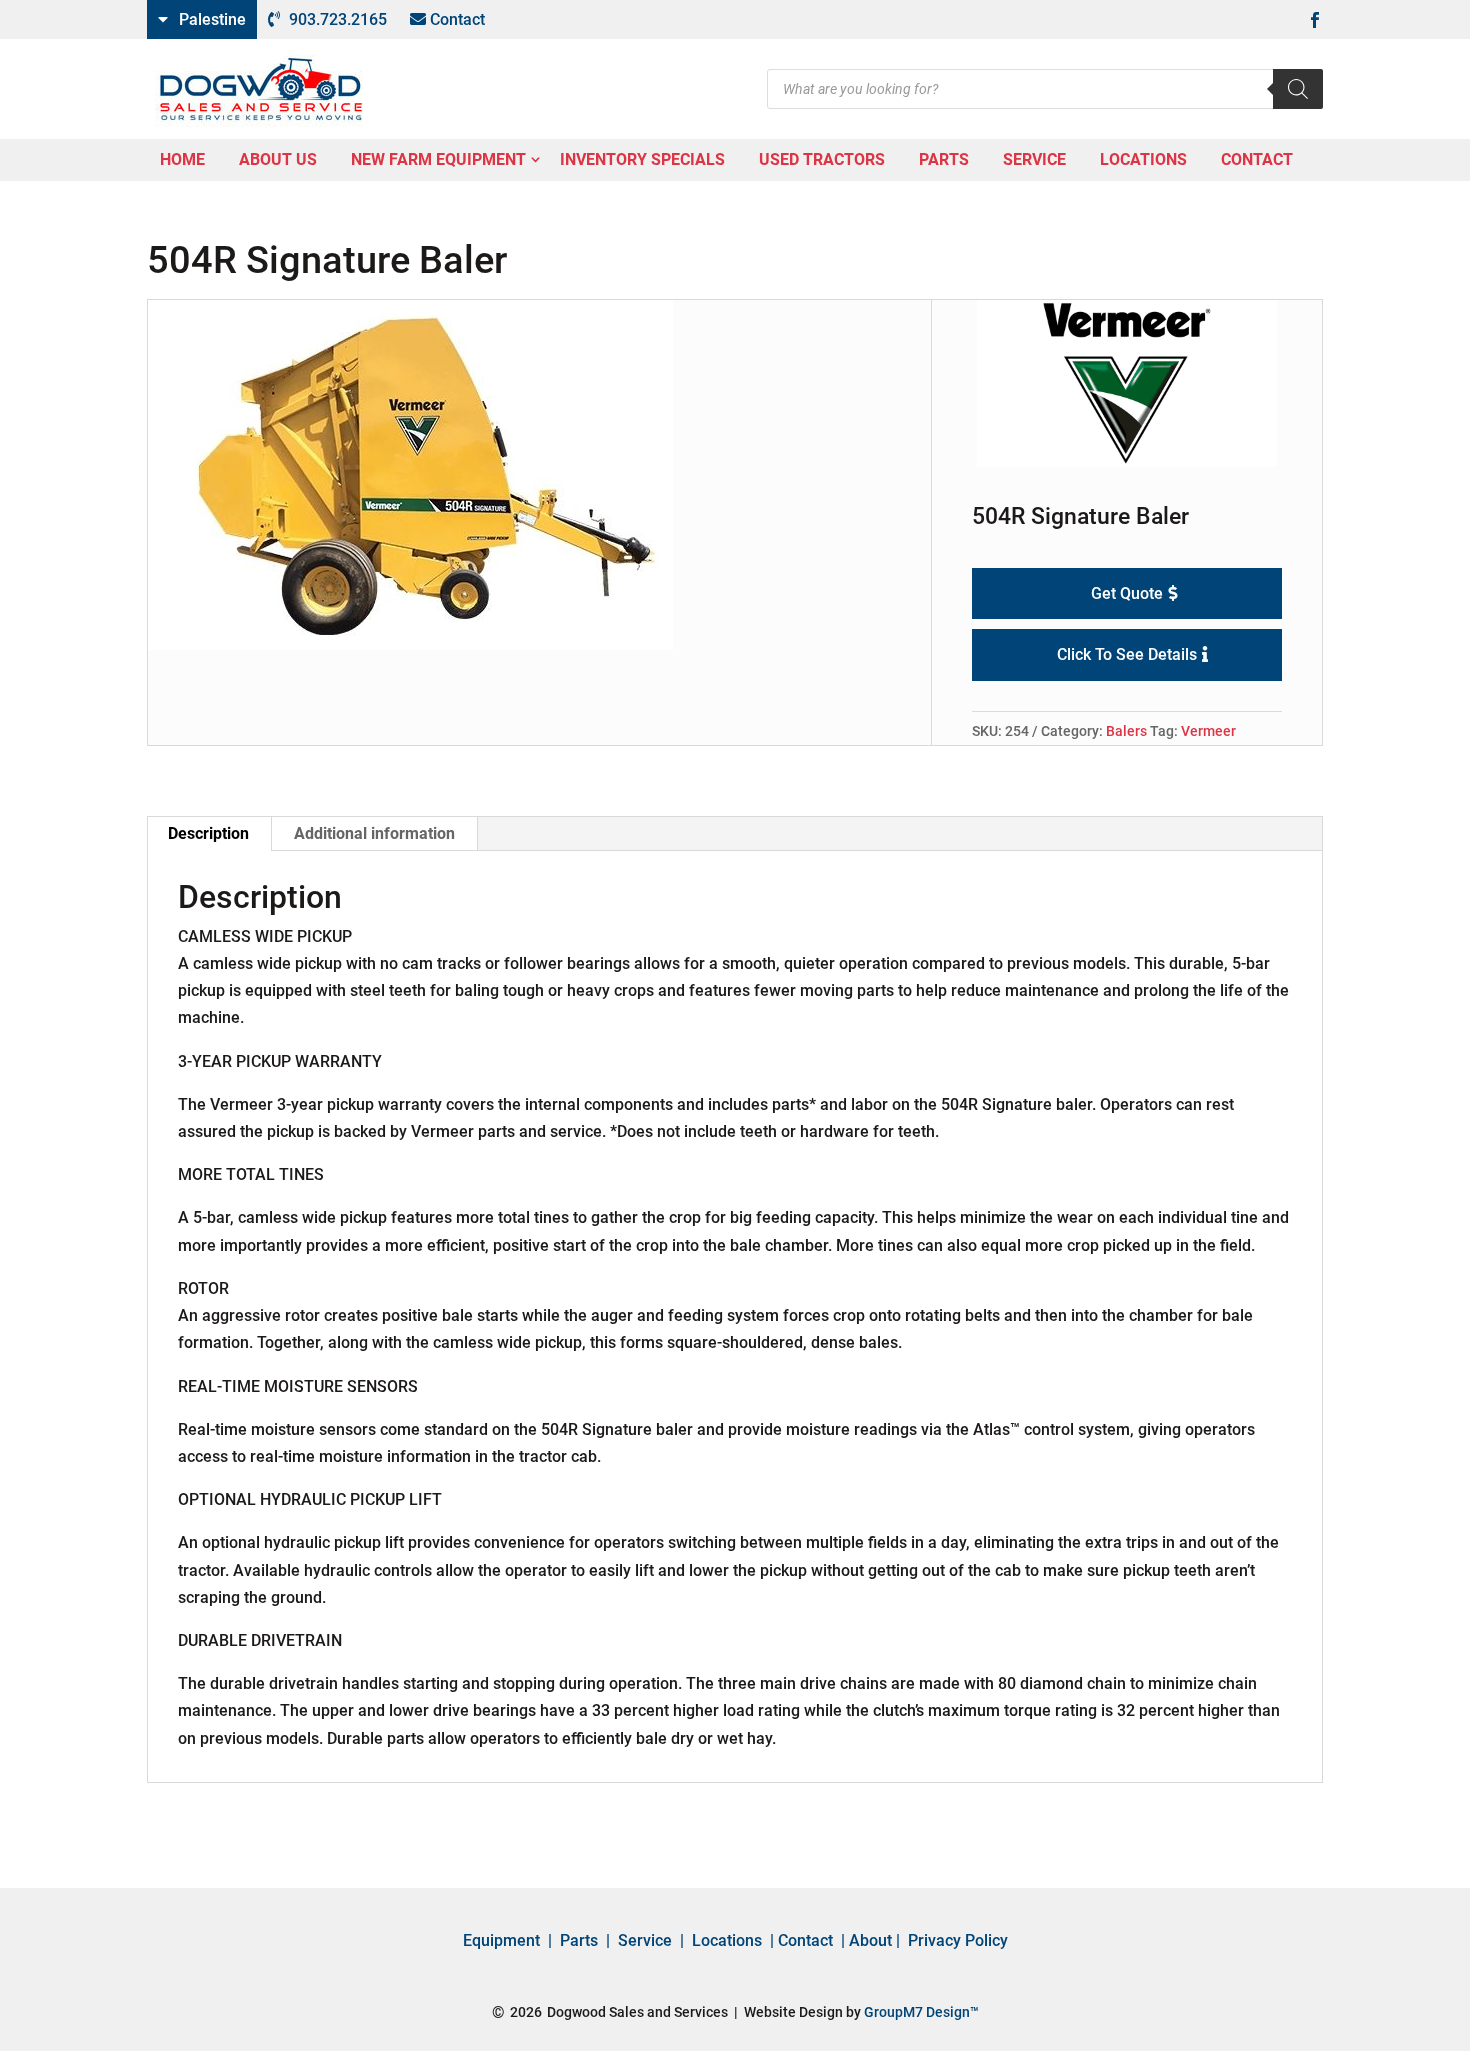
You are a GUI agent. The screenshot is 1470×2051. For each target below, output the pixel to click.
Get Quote (1127, 593)
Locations (727, 1940)
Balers (1126, 731)
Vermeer (1208, 731)
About (870, 1940)
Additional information (374, 833)
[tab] (209, 834)
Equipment (501, 1940)
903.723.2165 (338, 19)
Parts (579, 1940)
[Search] (1298, 89)
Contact (457, 19)
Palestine (212, 19)
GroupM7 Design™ (921, 2012)
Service (645, 1940)
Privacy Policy (958, 1940)
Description (208, 833)
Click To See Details (1127, 654)
